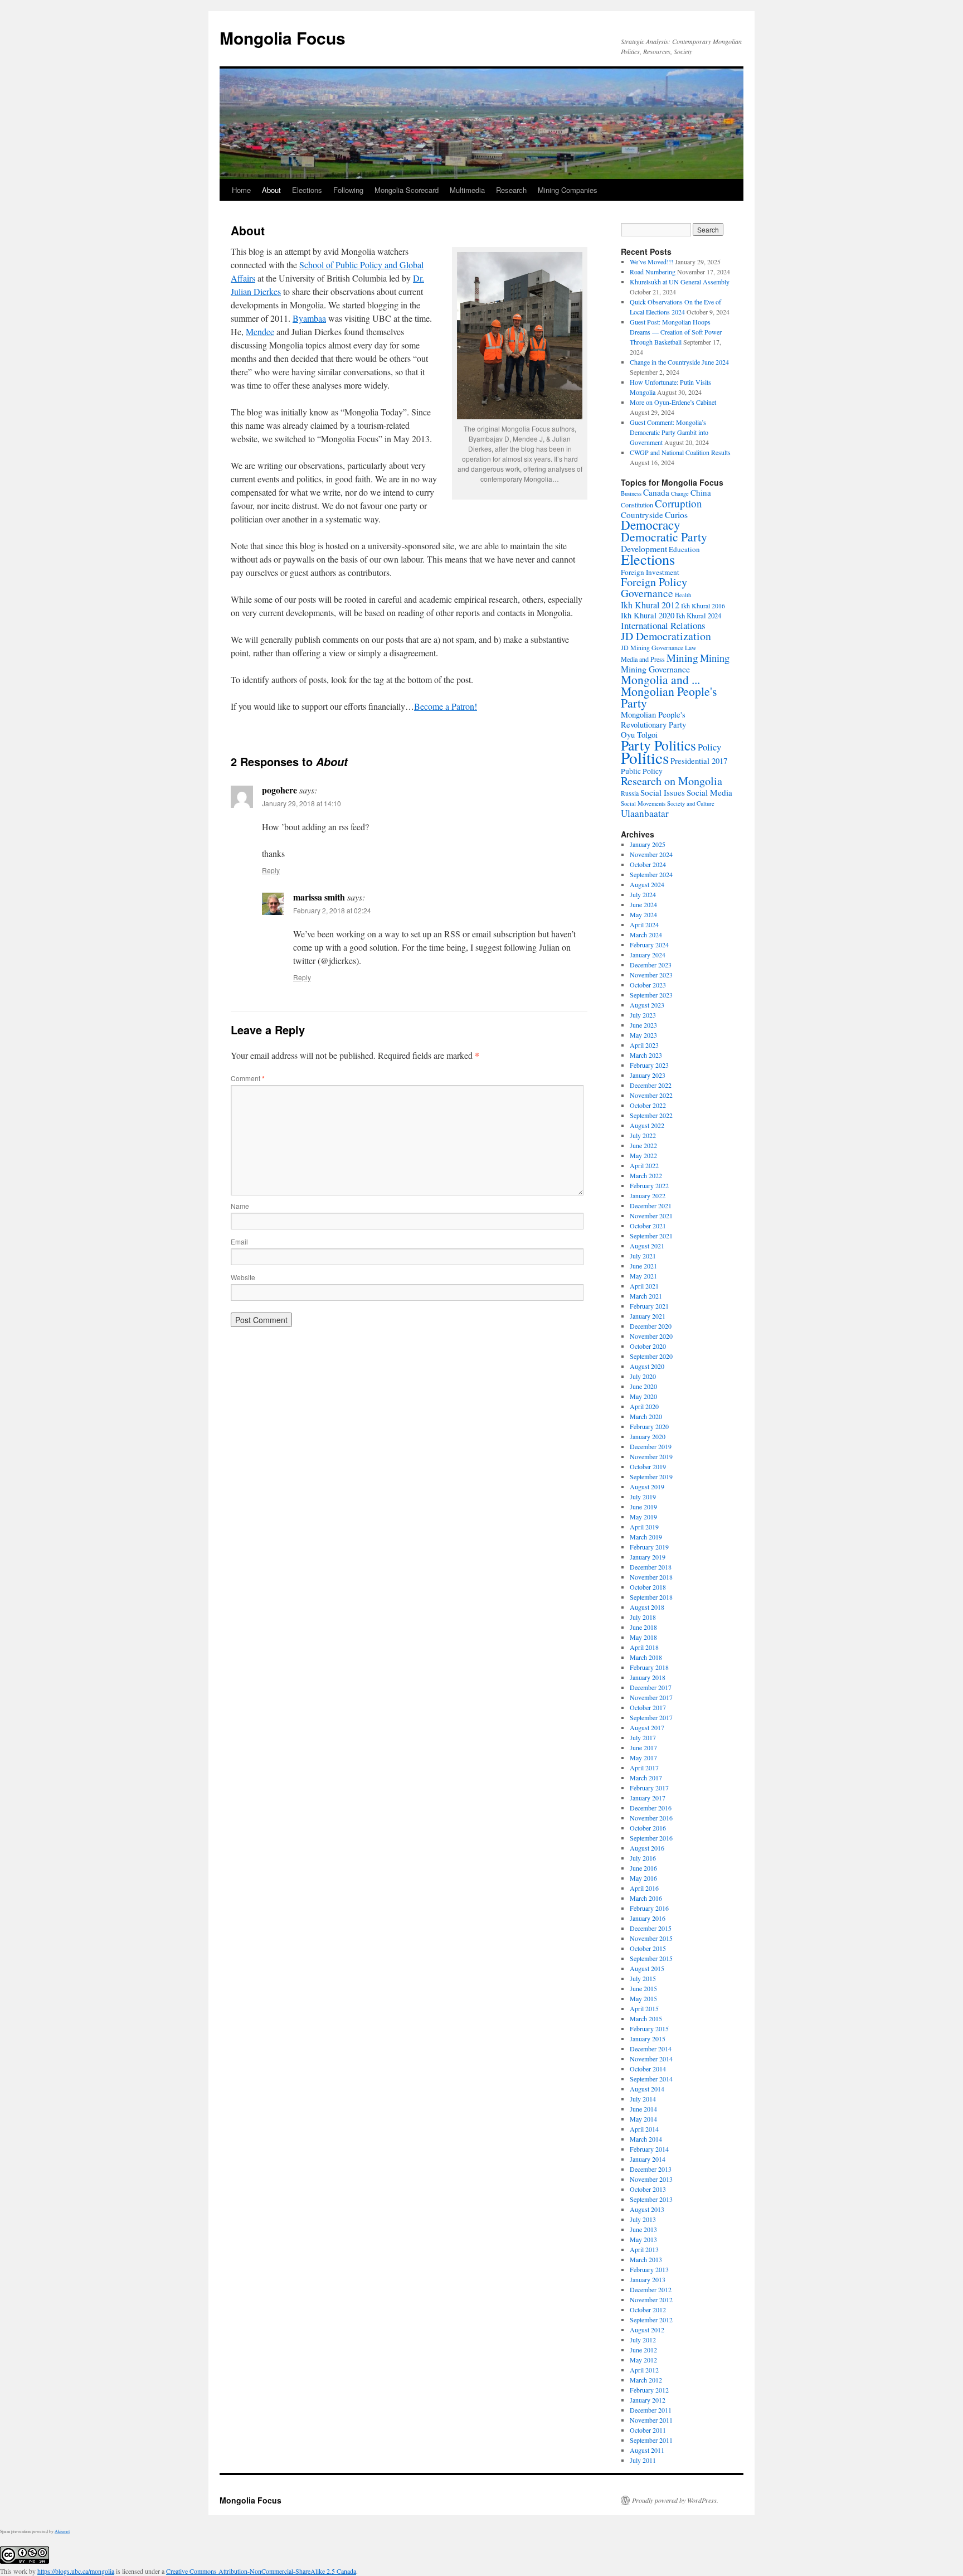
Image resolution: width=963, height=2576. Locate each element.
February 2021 (649, 1306)
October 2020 (648, 1346)
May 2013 (643, 2239)
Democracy (651, 525)
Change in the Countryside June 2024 (679, 362)
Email (239, 1241)
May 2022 (643, 1155)
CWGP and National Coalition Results (680, 452)
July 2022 (643, 1135)
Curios (676, 515)
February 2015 (649, 2028)
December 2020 (651, 1326)
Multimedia (467, 190)
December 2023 (651, 965)
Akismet (62, 2531)
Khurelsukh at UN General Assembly (680, 282)
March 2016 (646, 1898)
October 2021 (648, 1226)
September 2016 (651, 1838)
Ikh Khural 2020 (648, 615)
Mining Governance (655, 669)
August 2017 (647, 1727)
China (701, 492)
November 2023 (651, 975)
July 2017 (643, 1737)
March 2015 (646, 2018)
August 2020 (647, 1366)
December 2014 (651, 2049)
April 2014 (644, 2129)
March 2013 (646, 2259)
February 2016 (649, 1908)
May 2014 (643, 2119)
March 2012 (646, 2380)
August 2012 (647, 2330)
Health (683, 595)
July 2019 (643, 1497)
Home (241, 190)
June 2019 (643, 1507)
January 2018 (648, 1677)
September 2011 (651, 2440)
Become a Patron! (446, 706)
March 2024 (646, 934)
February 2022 (649, 1185)
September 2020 (651, 1356)
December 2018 (651, 1567)
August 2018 (647, 1607)
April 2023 (644, 1045)
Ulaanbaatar (645, 813)
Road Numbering (653, 272)
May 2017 (643, 1757)
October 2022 (648, 1105)
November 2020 (651, 1336)
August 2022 (647, 1125)
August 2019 (647, 1486)
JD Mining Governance (652, 647)
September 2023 (651, 995)
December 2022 (651, 1085)
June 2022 (643, 1145)
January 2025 (648, 844)
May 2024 (643, 914)
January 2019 (648, 1557)
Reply (271, 870)
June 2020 (643, 1386)
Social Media (709, 792)
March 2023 (646, 1055)
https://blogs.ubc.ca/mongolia (76, 2571)
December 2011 (651, 2410)
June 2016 (643, 1868)
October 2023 (648, 985)
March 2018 (646, 1657)
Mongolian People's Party (669, 697)
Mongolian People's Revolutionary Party (653, 720)
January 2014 (648, 2159)
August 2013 (647, 2209)
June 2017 (643, 1747)
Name (240, 1206)
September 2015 (651, 1958)
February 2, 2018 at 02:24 (332, 910)
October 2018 (648, 1587)
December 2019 (651, 1446)
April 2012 (644, 2370)
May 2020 (643, 1396)
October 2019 (648, 1466)
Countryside (642, 515)
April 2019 (644, 1527)
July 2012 (643, 2340)
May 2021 (643, 1276)
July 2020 (643, 1376)
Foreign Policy (654, 582)
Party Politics (658, 745)
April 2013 (644, 2249)
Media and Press (643, 659)
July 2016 (643, 1858)
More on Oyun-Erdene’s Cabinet (673, 402)
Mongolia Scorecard (407, 190)
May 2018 (643, 1637)
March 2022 (646, 1175)
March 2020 (646, 1416)
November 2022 (651, 1095)
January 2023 (648, 1075)
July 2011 (643, 2460)
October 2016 (648, 1828)
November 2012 (651, 2299)
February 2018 (649, 1667)
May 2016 (643, 1878)
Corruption (679, 503)
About (271, 190)
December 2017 (651, 1687)
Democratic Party (664, 537)
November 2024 (651, 854)
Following (348, 190)
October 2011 (648, 2430)
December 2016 (651, 1808)
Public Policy (642, 771)
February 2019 (649, 1547)
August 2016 (647, 1848)
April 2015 (644, 2008)
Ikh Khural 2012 (650, 605)
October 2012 (648, 2309)
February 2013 (649, 2269)
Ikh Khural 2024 (699, 616)
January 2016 (648, 1918)
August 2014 (647, 2089)
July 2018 (643, 1617)
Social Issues (663, 792)
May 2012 (643, 2360)
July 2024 (643, 894)
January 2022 (648, 1195)
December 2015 (651, 1928)
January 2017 (648, 1798)
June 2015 (643, 1988)
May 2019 (643, 1517)
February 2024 (649, 945)
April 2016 (644, 1888)
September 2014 (651, 2079)
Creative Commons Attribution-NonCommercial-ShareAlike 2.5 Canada (261, 2571)
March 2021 (646, 1296)
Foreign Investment (650, 572)
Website (243, 1277)
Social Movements (643, 803)
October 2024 (648, 864)
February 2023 (649, 1065)
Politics (645, 757)
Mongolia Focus (283, 38)
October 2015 (648, 1948)
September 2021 (651, 1236)
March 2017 (646, 1778)
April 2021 (644, 1286)
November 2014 (651, 2059)
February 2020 (649, 1426)
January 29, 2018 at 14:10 (301, 803)
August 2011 (647, 2450)
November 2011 (651, 2420)
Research (511, 190)
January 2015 (648, 2038)
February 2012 (649, 2390)
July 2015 (643, 1978)
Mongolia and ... (660, 679)
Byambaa (309, 318)
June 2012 (643, 2350)
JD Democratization (666, 636)
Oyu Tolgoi (639, 735)
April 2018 (644, 1647)
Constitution (637, 505)
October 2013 (648, 2189)
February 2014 (649, 2149)
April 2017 (644, 1768)
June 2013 (643, 2229)
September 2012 (651, 2320)
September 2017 (651, 1717)
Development (644, 549)
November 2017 (651, 1697)
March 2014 (646, 2139)
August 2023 (647, 1005)
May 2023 (643, 1035)
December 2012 (651, 2289)
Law (690, 648)
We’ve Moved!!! (651, 262)
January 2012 (648, 2400)
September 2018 (651, 1597)
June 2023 (643, 1025)
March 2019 (646, 1537)
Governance (647, 593)
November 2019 (651, 1456)
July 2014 (643, 2099)
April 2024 (644, 924)
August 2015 (647, 1968)
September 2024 (651, 874)
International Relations (663, 625)
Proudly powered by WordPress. (675, 2500)
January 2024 (648, 955)
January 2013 (648, 2279)
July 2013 (643, 2219)
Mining (682, 658)
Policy (709, 747)
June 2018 (643, 1627)
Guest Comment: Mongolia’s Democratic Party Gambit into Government (669, 432)
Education (684, 549)
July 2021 (643, 1256)
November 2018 (651, 1577)
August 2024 (647, 884)
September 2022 (651, 1115)
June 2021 (643, 1266)
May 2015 (643, 1998)
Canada (656, 492)
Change (680, 493)
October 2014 (648, 2069)
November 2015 (651, 1938)
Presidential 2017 (699, 761)
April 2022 (644, 1165)
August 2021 (647, 1246)
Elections (307, 190)
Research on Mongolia (672, 781)
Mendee (260, 331)
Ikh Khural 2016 (703, 606)
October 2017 (648, 1707)
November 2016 (651, 1818)
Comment (248, 1078)
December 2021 (651, 1205)
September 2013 (651, 2199)
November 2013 (651, 2179)
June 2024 (643, 904)
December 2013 (651, 2169)
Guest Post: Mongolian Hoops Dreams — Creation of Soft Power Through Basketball (676, 332)
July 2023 (643, 1015)
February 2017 (649, 1788)
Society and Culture (691, 803)
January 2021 (648, 1316)
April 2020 (644, 1406)
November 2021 (651, 1216)
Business (631, 493)
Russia (630, 793)
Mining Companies (568, 190)
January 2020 (648, 1436)
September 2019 (651, 1476)
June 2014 (643, 2109)
